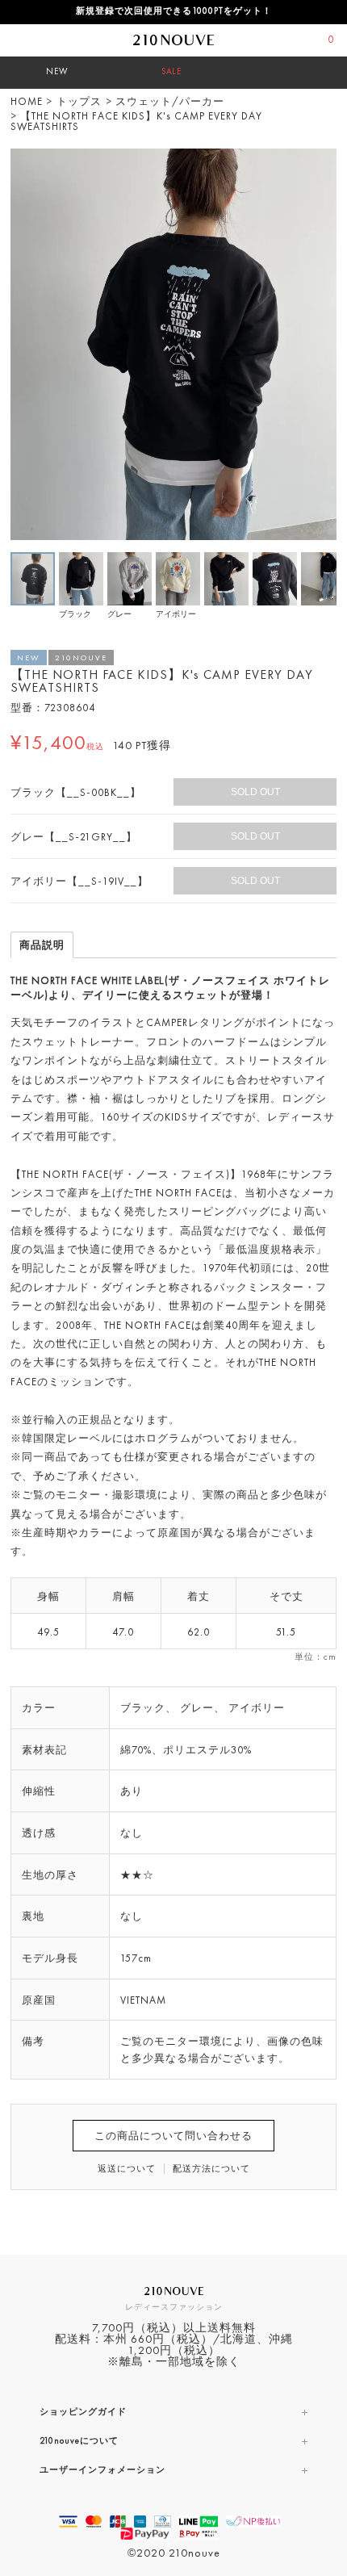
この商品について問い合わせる (173, 2136)
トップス (79, 102)
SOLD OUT (255, 792)
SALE (171, 72)
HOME (27, 102)
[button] (322, 163)
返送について (127, 2170)
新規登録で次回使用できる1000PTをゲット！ (174, 12)
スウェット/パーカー (170, 102)
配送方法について (211, 2170)
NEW (57, 72)
